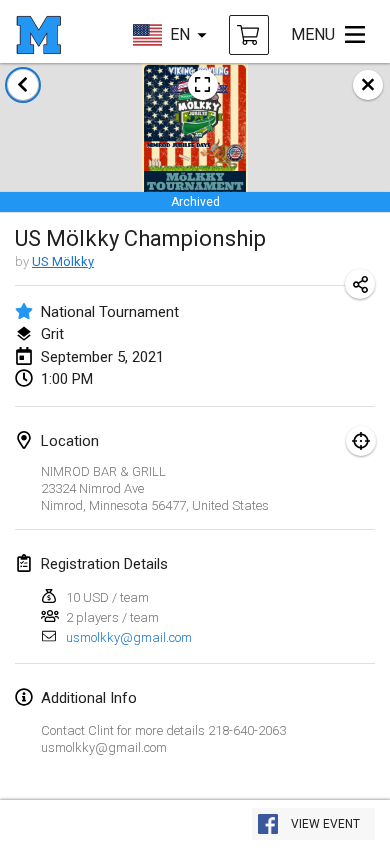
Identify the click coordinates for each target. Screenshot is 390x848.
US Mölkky (63, 261)
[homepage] (38, 35)
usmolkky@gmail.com (129, 637)
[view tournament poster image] (203, 85)
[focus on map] (361, 441)
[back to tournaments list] (23, 85)
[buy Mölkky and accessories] (249, 35)
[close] (368, 85)
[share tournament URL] (360, 284)
